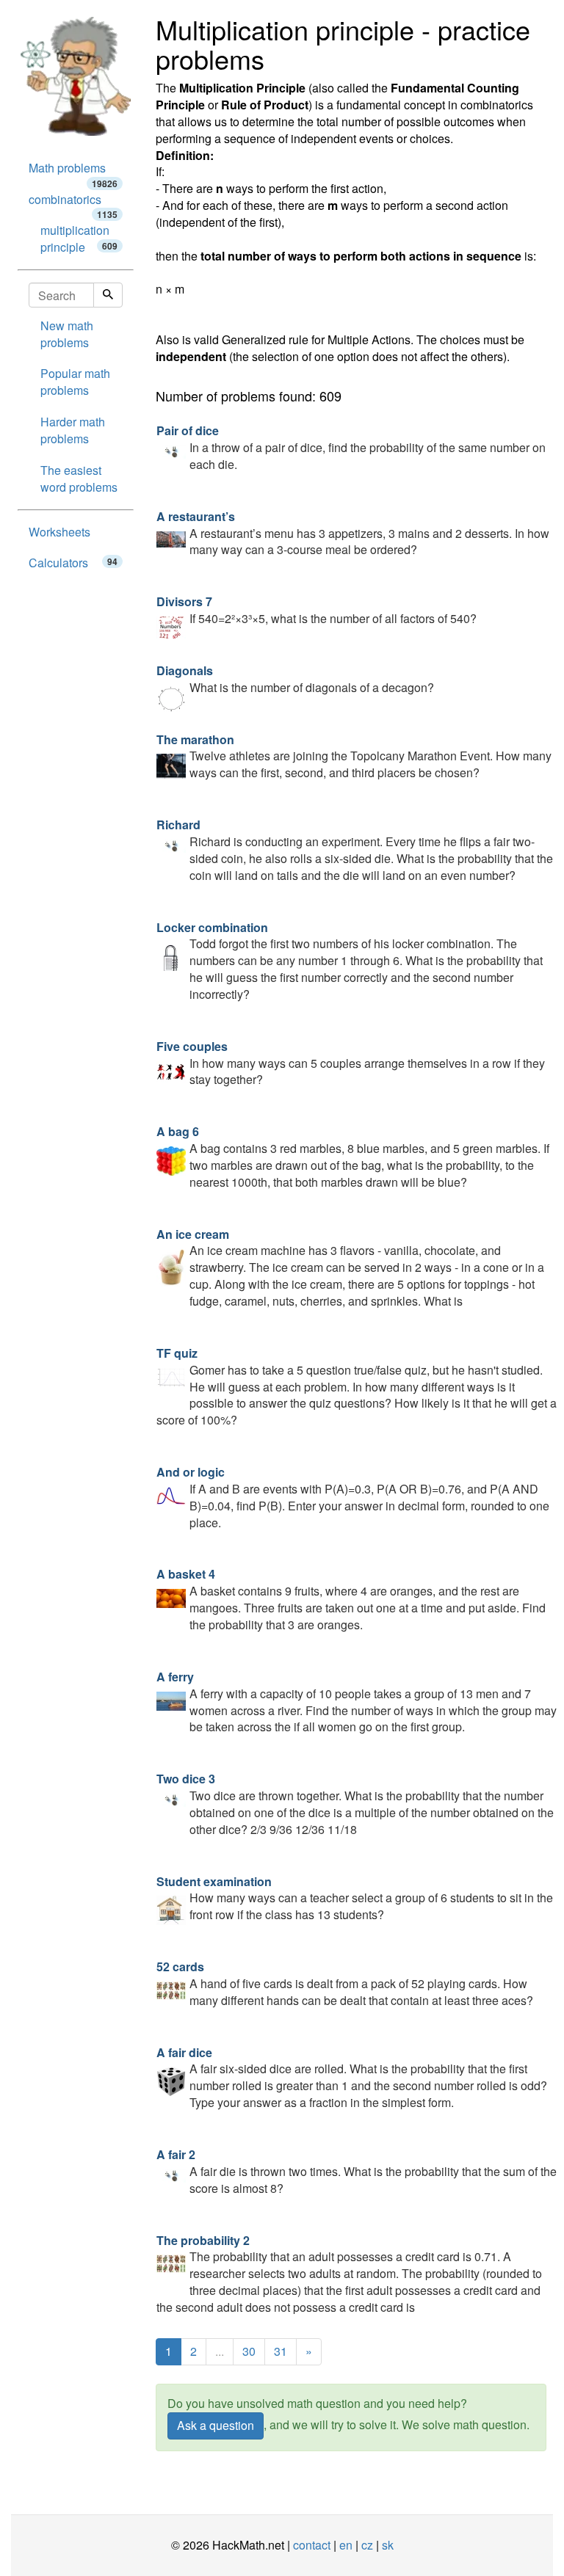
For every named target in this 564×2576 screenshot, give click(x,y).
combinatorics (73, 203)
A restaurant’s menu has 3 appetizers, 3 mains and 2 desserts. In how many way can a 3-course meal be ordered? (353, 533)
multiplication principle (79, 239)
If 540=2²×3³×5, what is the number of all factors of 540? (317, 610)
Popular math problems (75, 382)
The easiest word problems (79, 479)
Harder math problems (73, 430)
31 (281, 2351)
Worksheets (59, 532)
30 (249, 2351)
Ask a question (216, 2425)
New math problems (67, 334)
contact (312, 2545)
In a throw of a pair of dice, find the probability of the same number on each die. (351, 447)
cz (367, 2545)
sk (388, 2545)
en (346, 2545)
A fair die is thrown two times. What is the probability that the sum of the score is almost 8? (357, 2171)
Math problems (73, 172)
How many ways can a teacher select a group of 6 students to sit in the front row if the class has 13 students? (355, 1898)
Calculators (73, 563)
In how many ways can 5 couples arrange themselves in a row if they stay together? (351, 1063)
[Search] (108, 295)
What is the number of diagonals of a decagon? (295, 679)
